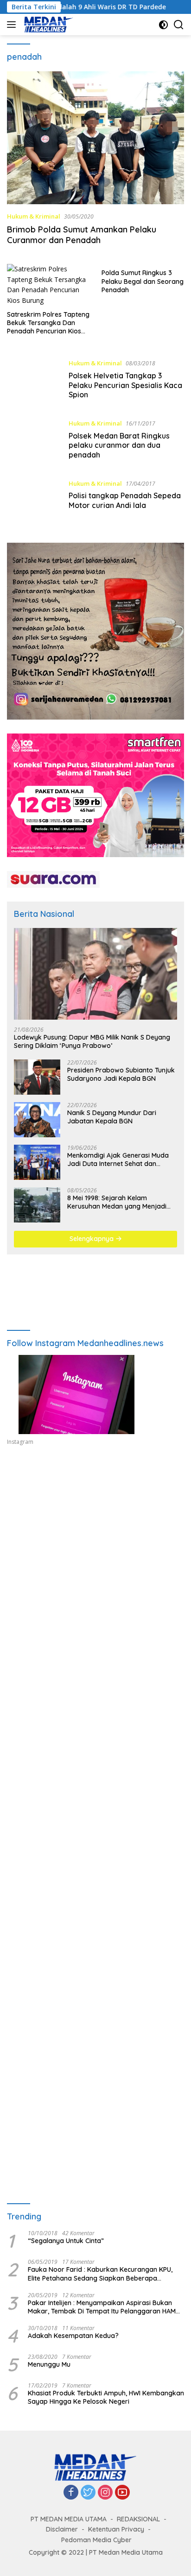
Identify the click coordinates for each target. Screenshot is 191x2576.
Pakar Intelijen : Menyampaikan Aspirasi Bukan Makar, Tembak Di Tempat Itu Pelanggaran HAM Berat (102, 2307)
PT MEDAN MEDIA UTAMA (69, 2519)
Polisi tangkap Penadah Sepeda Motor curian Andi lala (125, 500)
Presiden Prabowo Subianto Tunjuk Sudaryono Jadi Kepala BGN (121, 1074)
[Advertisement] (95, 1576)
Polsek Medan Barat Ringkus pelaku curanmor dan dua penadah (119, 445)
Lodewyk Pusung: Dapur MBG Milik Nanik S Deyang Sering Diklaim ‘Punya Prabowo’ (92, 1041)
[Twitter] (88, 2493)
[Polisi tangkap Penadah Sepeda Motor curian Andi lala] (34, 497)
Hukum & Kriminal (34, 216)
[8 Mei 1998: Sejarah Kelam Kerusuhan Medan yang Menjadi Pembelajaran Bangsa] (37, 1205)
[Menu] (13, 25)
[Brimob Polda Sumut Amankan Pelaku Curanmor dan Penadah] (95, 138)
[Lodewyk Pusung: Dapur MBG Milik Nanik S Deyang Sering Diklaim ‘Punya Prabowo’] (95, 974)
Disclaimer (62, 2529)
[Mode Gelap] (163, 25)
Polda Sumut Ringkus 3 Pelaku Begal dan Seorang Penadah (143, 281)
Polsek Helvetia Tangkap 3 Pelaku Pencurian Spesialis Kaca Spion (125, 385)
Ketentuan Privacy (116, 2529)
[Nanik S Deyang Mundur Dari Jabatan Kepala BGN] (37, 1120)
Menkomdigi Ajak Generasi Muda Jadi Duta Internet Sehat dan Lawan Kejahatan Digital (118, 1160)
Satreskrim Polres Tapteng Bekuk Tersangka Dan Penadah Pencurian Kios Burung (48, 323)
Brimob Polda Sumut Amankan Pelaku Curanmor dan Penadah (82, 235)
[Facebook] (71, 2493)
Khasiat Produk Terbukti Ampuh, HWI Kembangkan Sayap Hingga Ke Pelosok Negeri (106, 2397)
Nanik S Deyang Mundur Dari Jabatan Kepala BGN (112, 1117)
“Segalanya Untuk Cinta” (66, 2241)
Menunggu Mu (49, 2364)
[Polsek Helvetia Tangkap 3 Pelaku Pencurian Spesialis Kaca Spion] (34, 381)
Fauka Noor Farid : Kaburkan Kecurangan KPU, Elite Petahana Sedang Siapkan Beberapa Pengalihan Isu (100, 2274)
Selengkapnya (92, 1239)
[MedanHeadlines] (48, 25)
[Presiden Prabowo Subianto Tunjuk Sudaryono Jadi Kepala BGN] (37, 1077)
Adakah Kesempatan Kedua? (73, 2336)
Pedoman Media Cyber (96, 2540)
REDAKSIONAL (138, 2519)
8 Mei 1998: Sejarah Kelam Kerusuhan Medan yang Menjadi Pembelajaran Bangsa (117, 1202)
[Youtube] (122, 2493)
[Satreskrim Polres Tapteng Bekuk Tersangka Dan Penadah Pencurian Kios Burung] (48, 285)
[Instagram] (105, 2493)
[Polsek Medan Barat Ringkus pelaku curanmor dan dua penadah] (34, 441)
